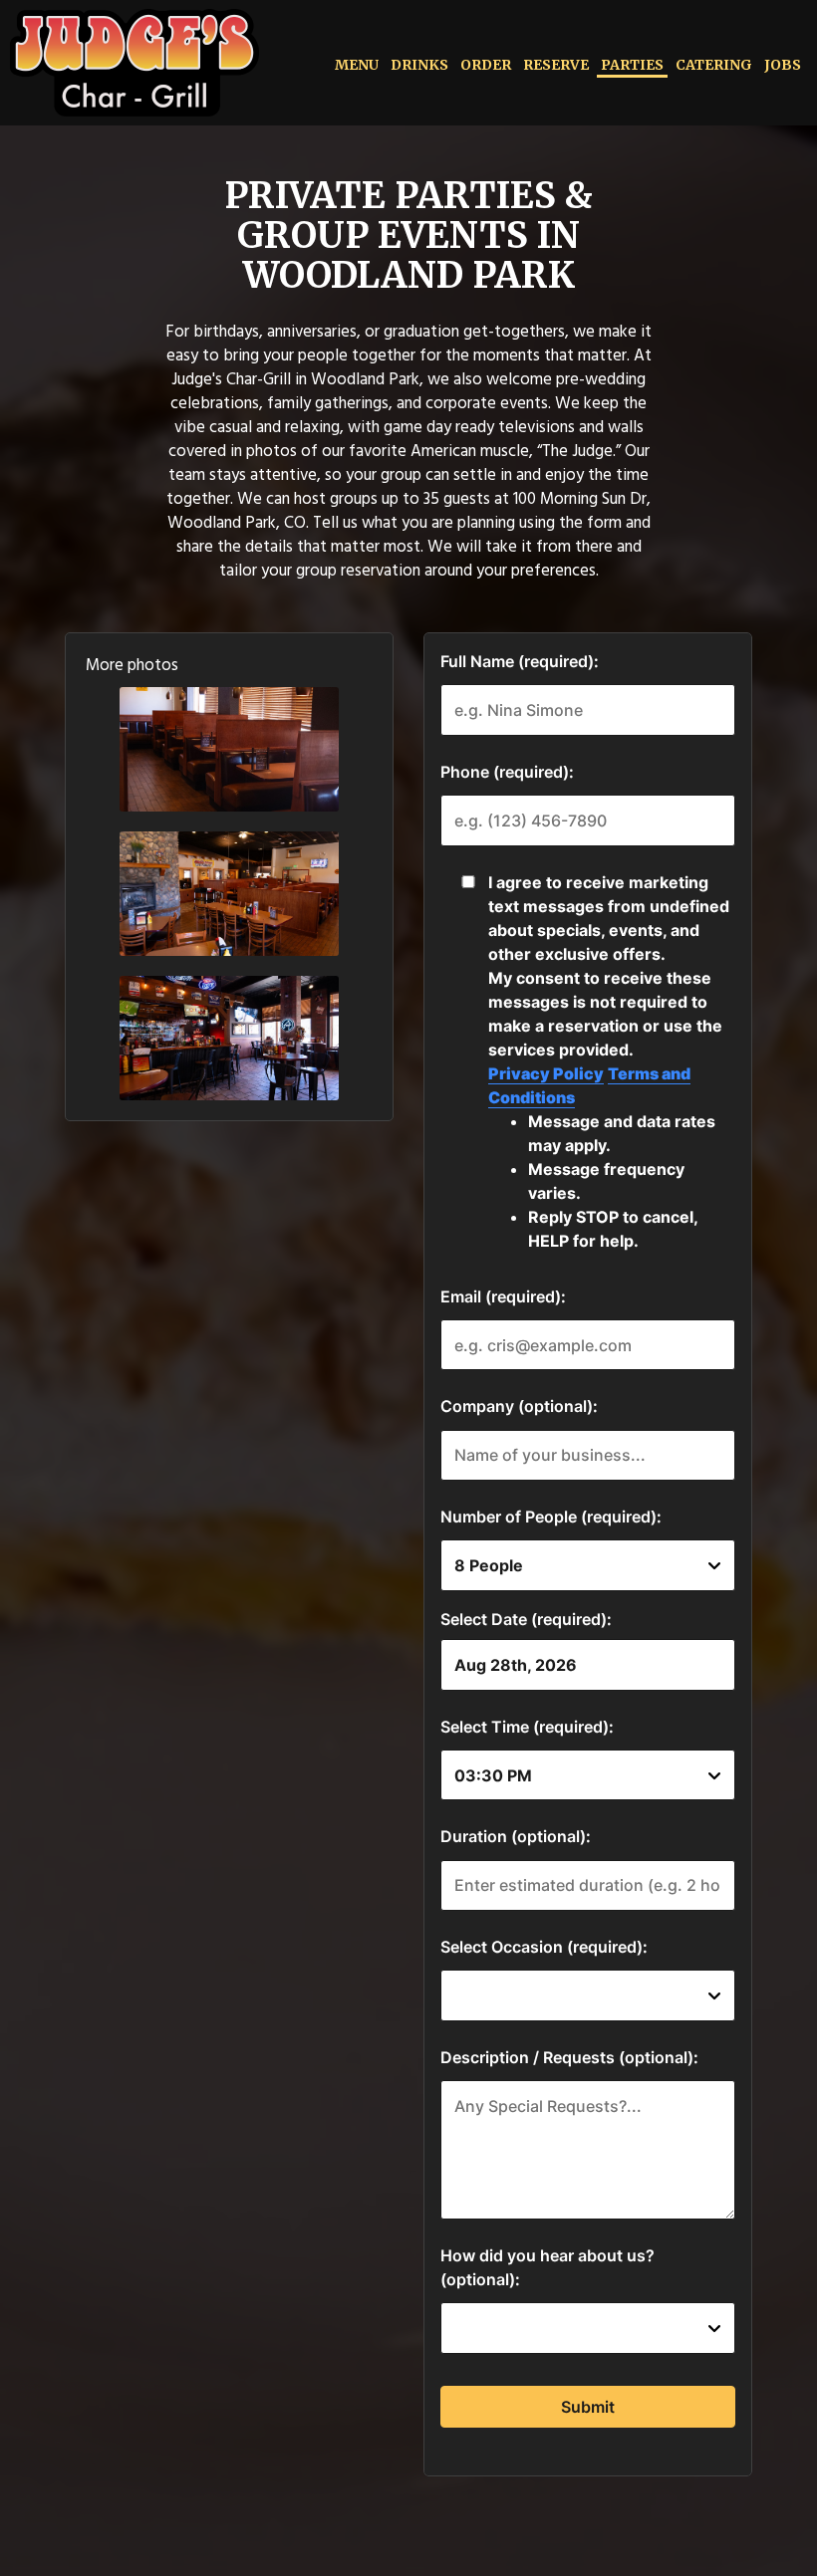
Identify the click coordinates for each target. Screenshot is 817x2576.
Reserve (556, 65)
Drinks (419, 65)
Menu (357, 65)
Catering (714, 65)
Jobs (783, 65)
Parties (632, 65)
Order (486, 65)
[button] (229, 749)
